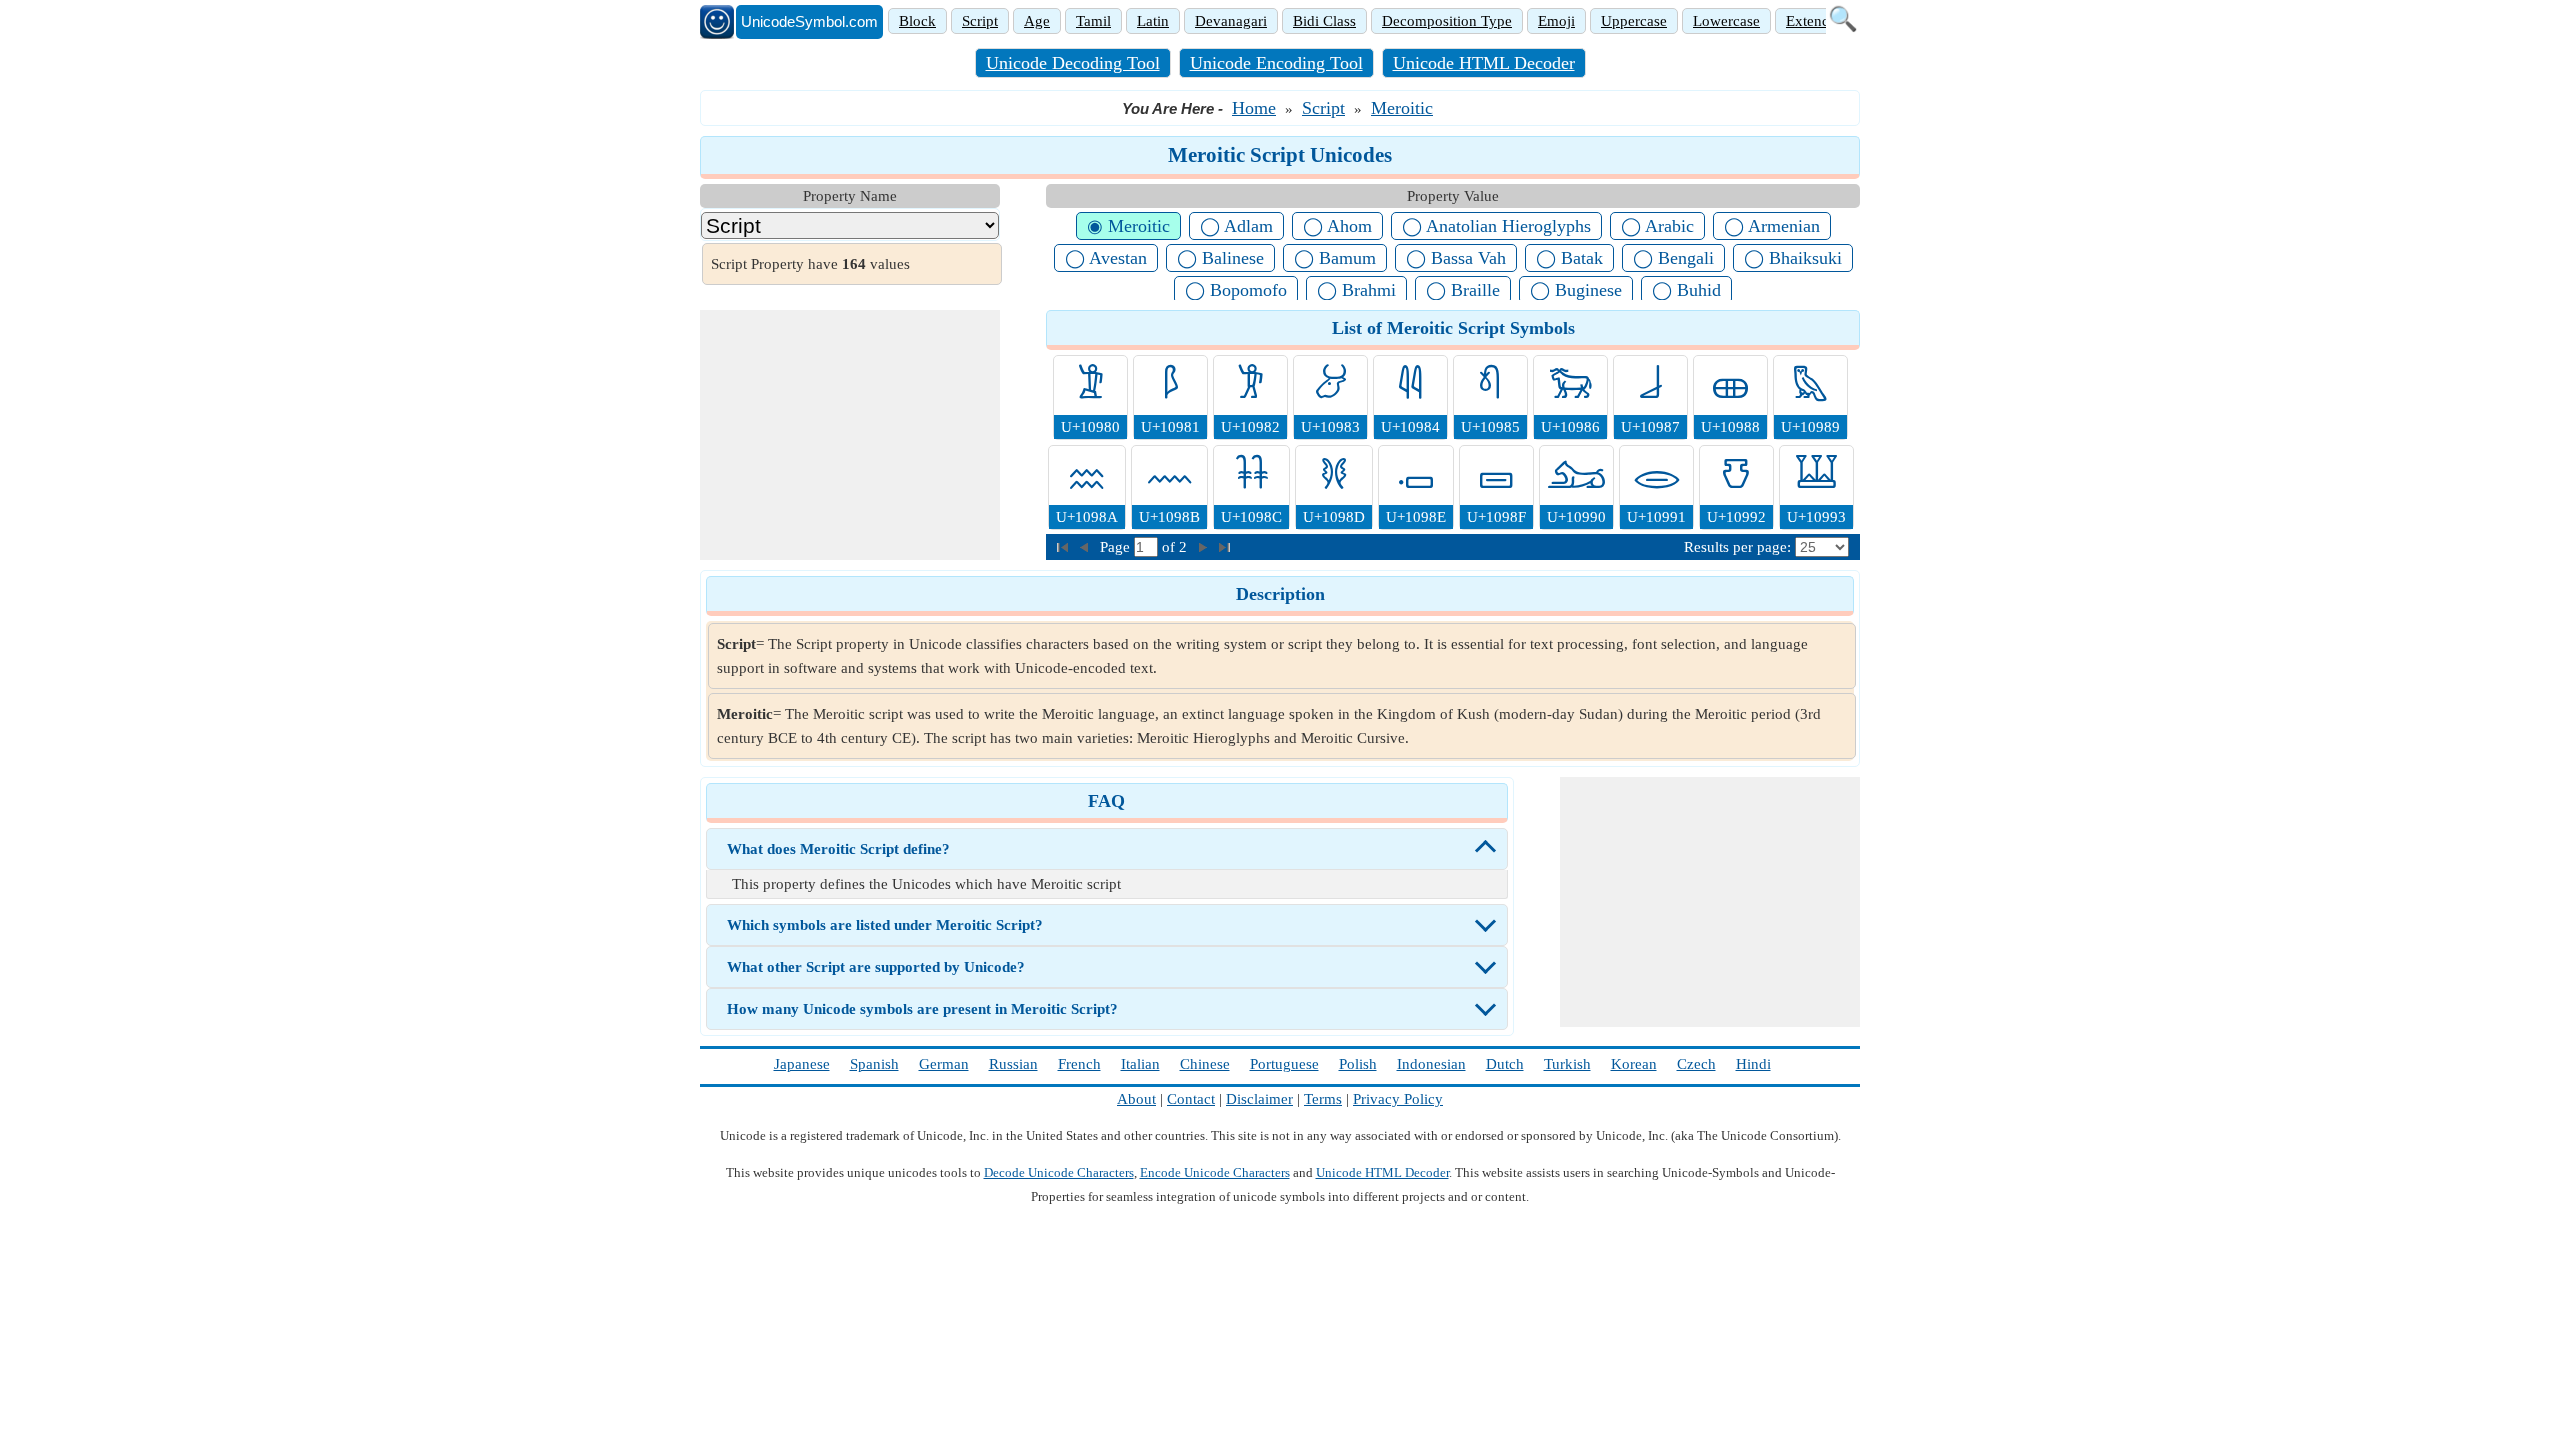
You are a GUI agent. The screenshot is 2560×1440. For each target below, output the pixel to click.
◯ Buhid (1686, 290)
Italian (1140, 1064)
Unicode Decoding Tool (1073, 63)
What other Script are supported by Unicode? (876, 967)
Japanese (802, 1064)
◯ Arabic (1657, 226)
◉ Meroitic (1128, 226)
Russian (1013, 1064)
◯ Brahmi (1356, 290)
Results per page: (1737, 547)
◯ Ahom (1337, 226)
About (1136, 1099)
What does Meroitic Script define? (838, 849)
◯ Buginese (1576, 290)
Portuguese (1284, 1064)
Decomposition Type (1447, 21)
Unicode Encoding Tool (1276, 63)
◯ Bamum (1335, 258)
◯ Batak (1569, 258)
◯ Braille (1463, 290)
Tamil (1093, 21)
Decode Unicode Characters (1059, 1172)
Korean (1634, 1064)
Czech (1696, 1064)
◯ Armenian (1772, 226)
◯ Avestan (1106, 258)
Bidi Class (1324, 21)
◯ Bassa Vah (1456, 258)
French (1079, 1064)
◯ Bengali (1673, 258)
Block (917, 21)
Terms (1323, 1099)
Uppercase (1634, 21)
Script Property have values (810, 264)
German (944, 1064)
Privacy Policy (1398, 1099)
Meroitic (1402, 108)
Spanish (874, 1064)
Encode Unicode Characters (1215, 1172)
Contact (1191, 1099)
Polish (1358, 1064)
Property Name (850, 196)
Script (980, 21)
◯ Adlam (1236, 226)
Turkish (1567, 1064)
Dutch (1505, 1064)
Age (1037, 21)
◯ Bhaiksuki (1793, 258)
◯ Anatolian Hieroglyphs (1496, 226)
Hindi (1753, 1064)
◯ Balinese (1220, 258)
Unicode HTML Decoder (1484, 63)
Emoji (1556, 21)
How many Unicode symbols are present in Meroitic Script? (922, 1009)
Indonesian (1431, 1064)
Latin (1153, 21)
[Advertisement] (850, 435)
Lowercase (1726, 21)
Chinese (1205, 1064)
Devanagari (1231, 21)
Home (1254, 108)
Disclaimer (1259, 1099)
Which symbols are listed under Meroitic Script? (885, 925)
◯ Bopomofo (1236, 290)
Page (1117, 547)
